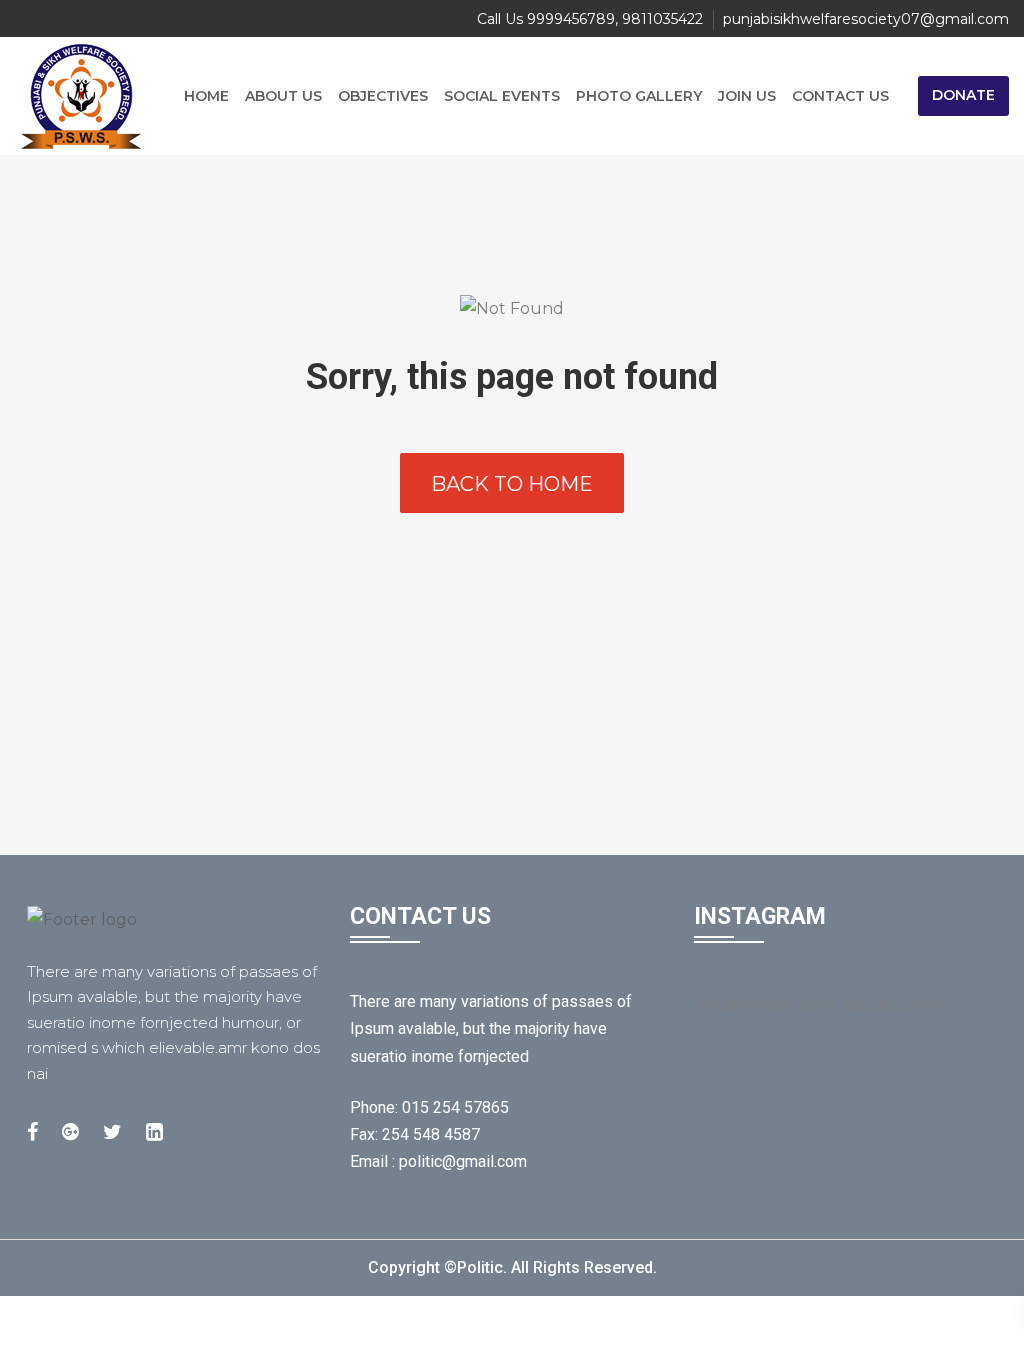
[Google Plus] (70, 1132)
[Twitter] (112, 1132)
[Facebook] (32, 1132)
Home (206, 96)
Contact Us (840, 96)
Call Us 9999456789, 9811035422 (590, 19)
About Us (283, 96)
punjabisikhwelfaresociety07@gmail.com (866, 19)
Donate (963, 95)
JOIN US (747, 96)
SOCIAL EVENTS (502, 96)
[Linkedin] (154, 1132)
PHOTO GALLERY (639, 96)
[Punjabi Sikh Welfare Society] (90, 96)
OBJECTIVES (383, 96)
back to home (512, 484)
